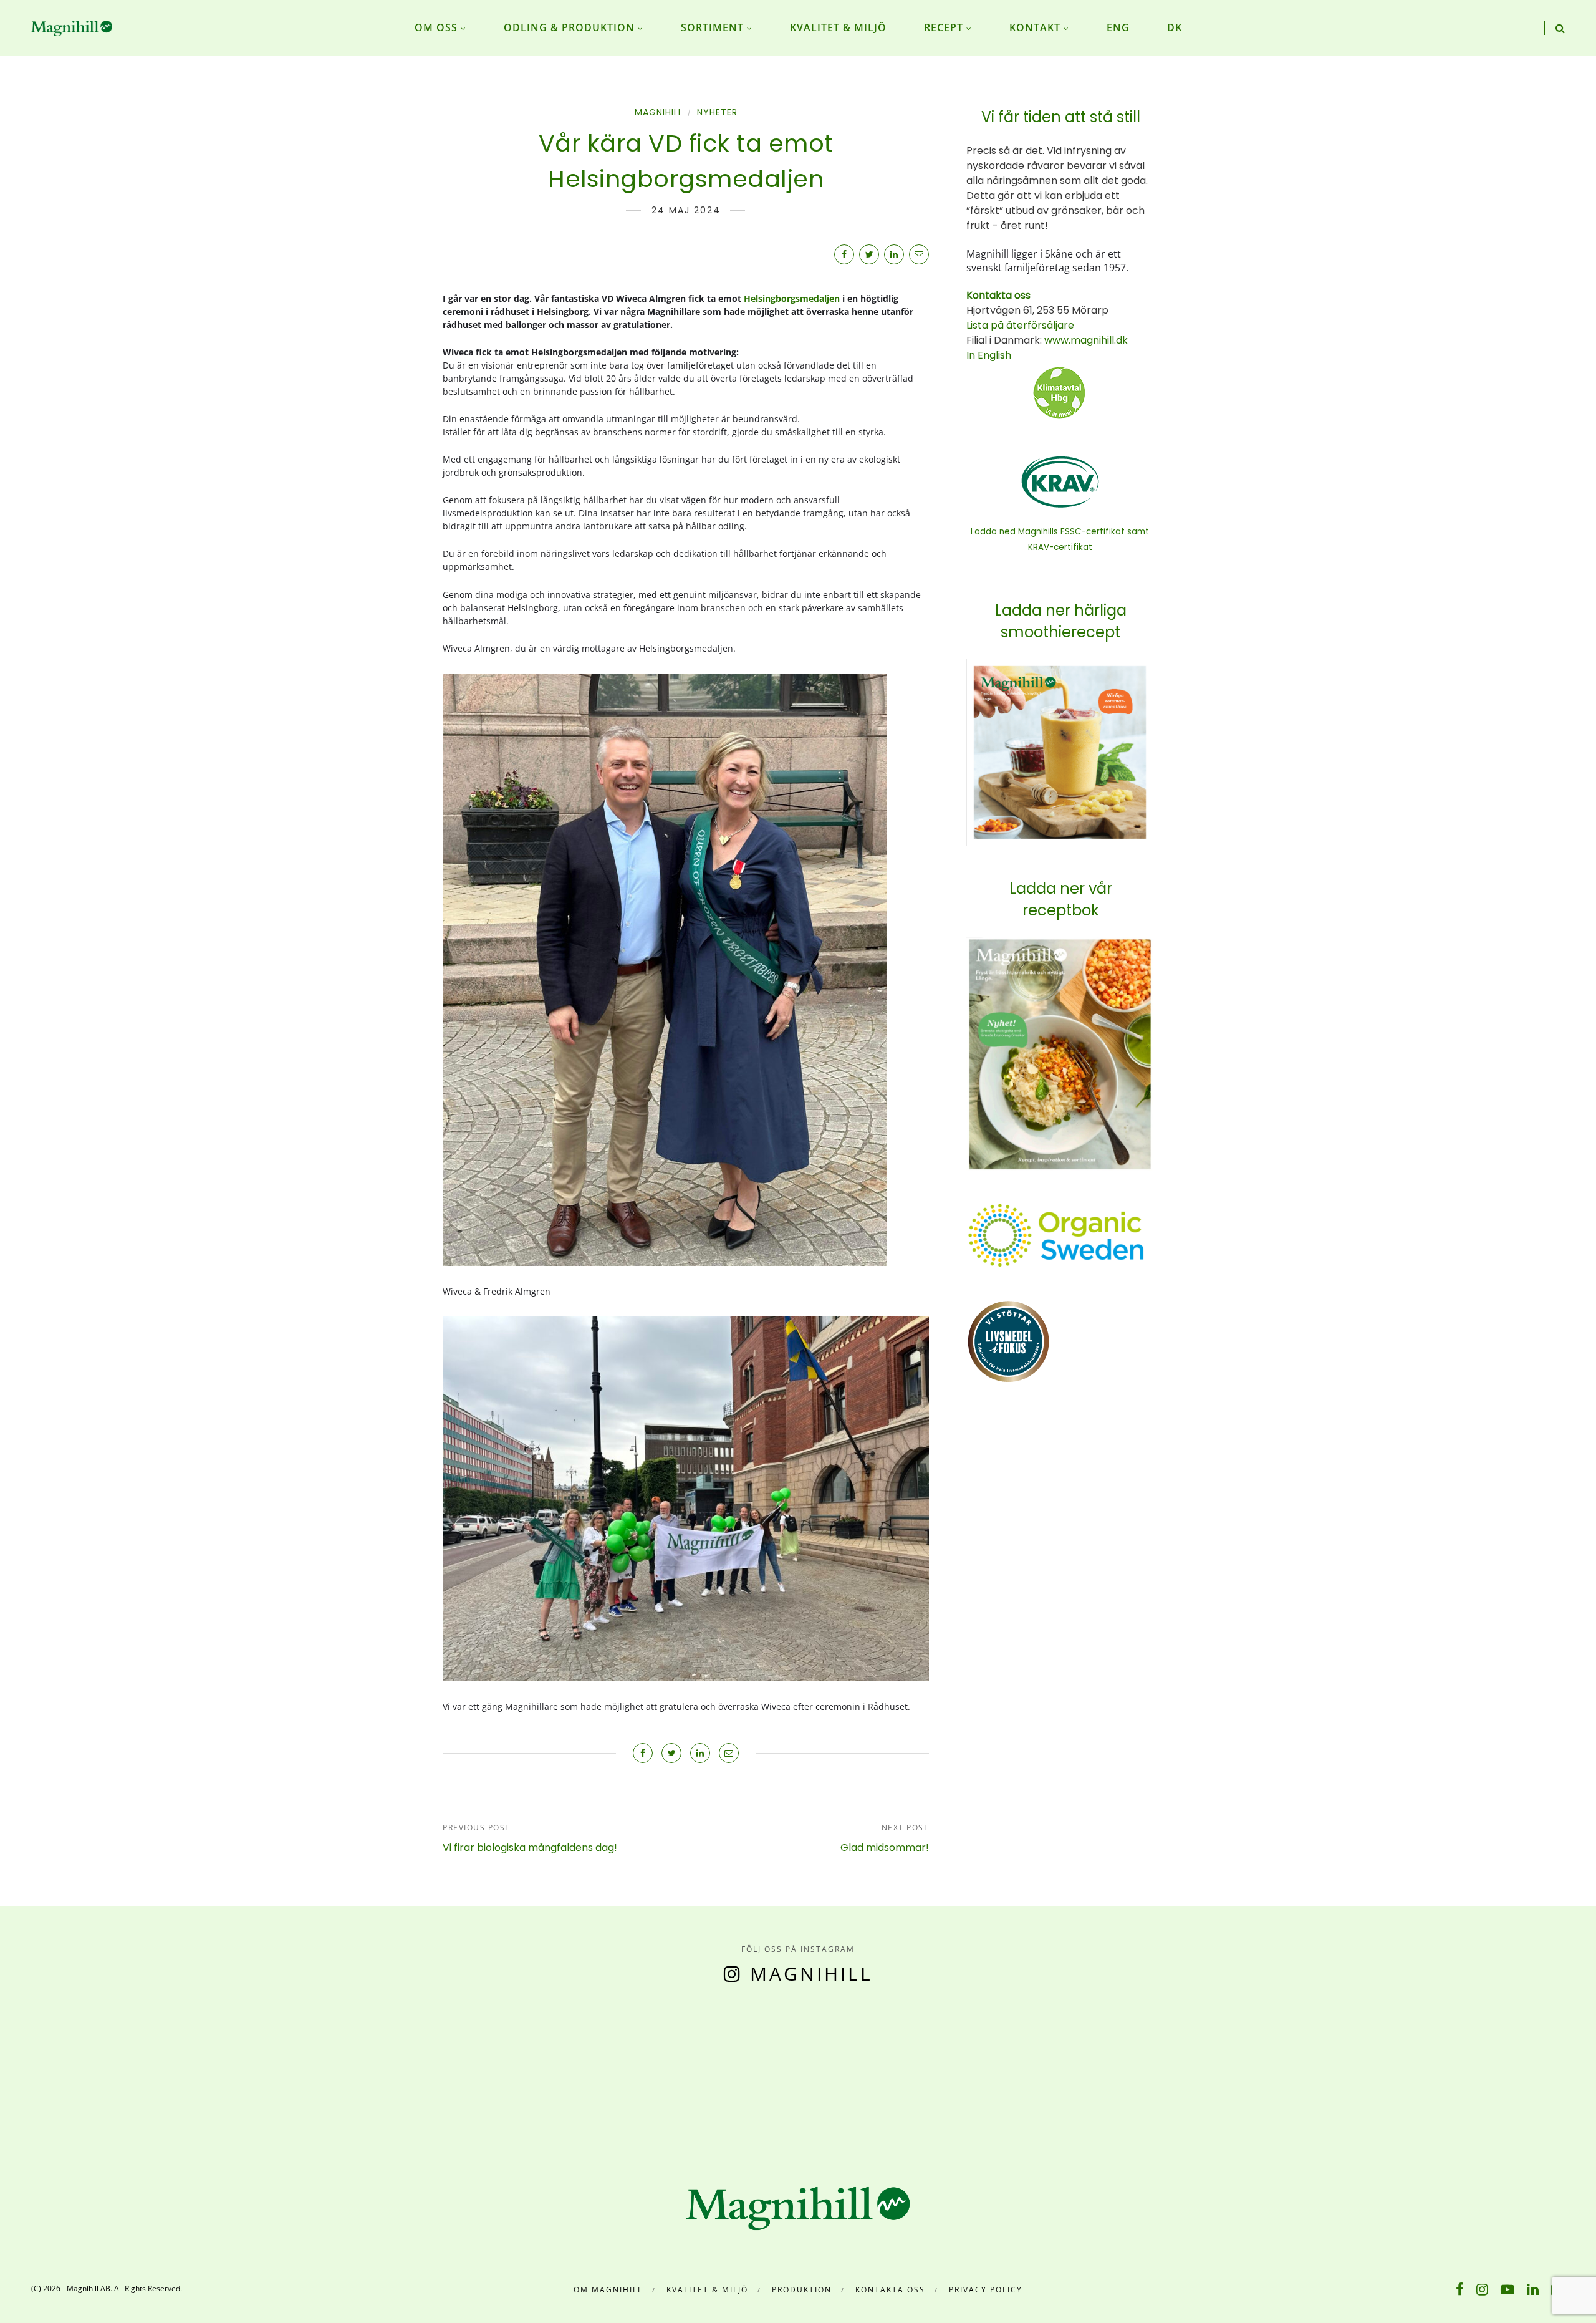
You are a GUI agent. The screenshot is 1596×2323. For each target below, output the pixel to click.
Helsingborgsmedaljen (792, 298)
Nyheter (717, 112)
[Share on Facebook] (844, 254)
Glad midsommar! (885, 1847)
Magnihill (659, 112)
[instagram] (1482, 2289)
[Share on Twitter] (869, 254)
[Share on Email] (919, 254)
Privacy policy (986, 2290)
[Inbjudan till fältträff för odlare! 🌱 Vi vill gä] (1297, 2074)
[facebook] (1460, 2289)
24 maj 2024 (686, 210)
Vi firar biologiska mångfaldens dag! (530, 1847)
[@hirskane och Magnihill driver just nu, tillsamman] (698, 2074)
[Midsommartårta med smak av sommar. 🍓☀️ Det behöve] (100, 2074)
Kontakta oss (890, 2290)
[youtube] (1507, 2289)
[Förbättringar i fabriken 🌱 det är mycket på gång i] (1097, 2074)
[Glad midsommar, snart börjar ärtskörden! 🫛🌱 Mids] (499, 2074)
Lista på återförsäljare (1020, 325)
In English (989, 355)
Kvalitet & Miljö (707, 2290)
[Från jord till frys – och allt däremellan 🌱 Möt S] (898, 2074)
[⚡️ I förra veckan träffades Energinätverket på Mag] (1496, 2074)
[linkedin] (1533, 2289)
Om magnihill (608, 2290)
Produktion (802, 2290)
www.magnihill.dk (1085, 340)
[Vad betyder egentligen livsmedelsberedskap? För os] (299, 2074)
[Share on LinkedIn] (894, 254)
